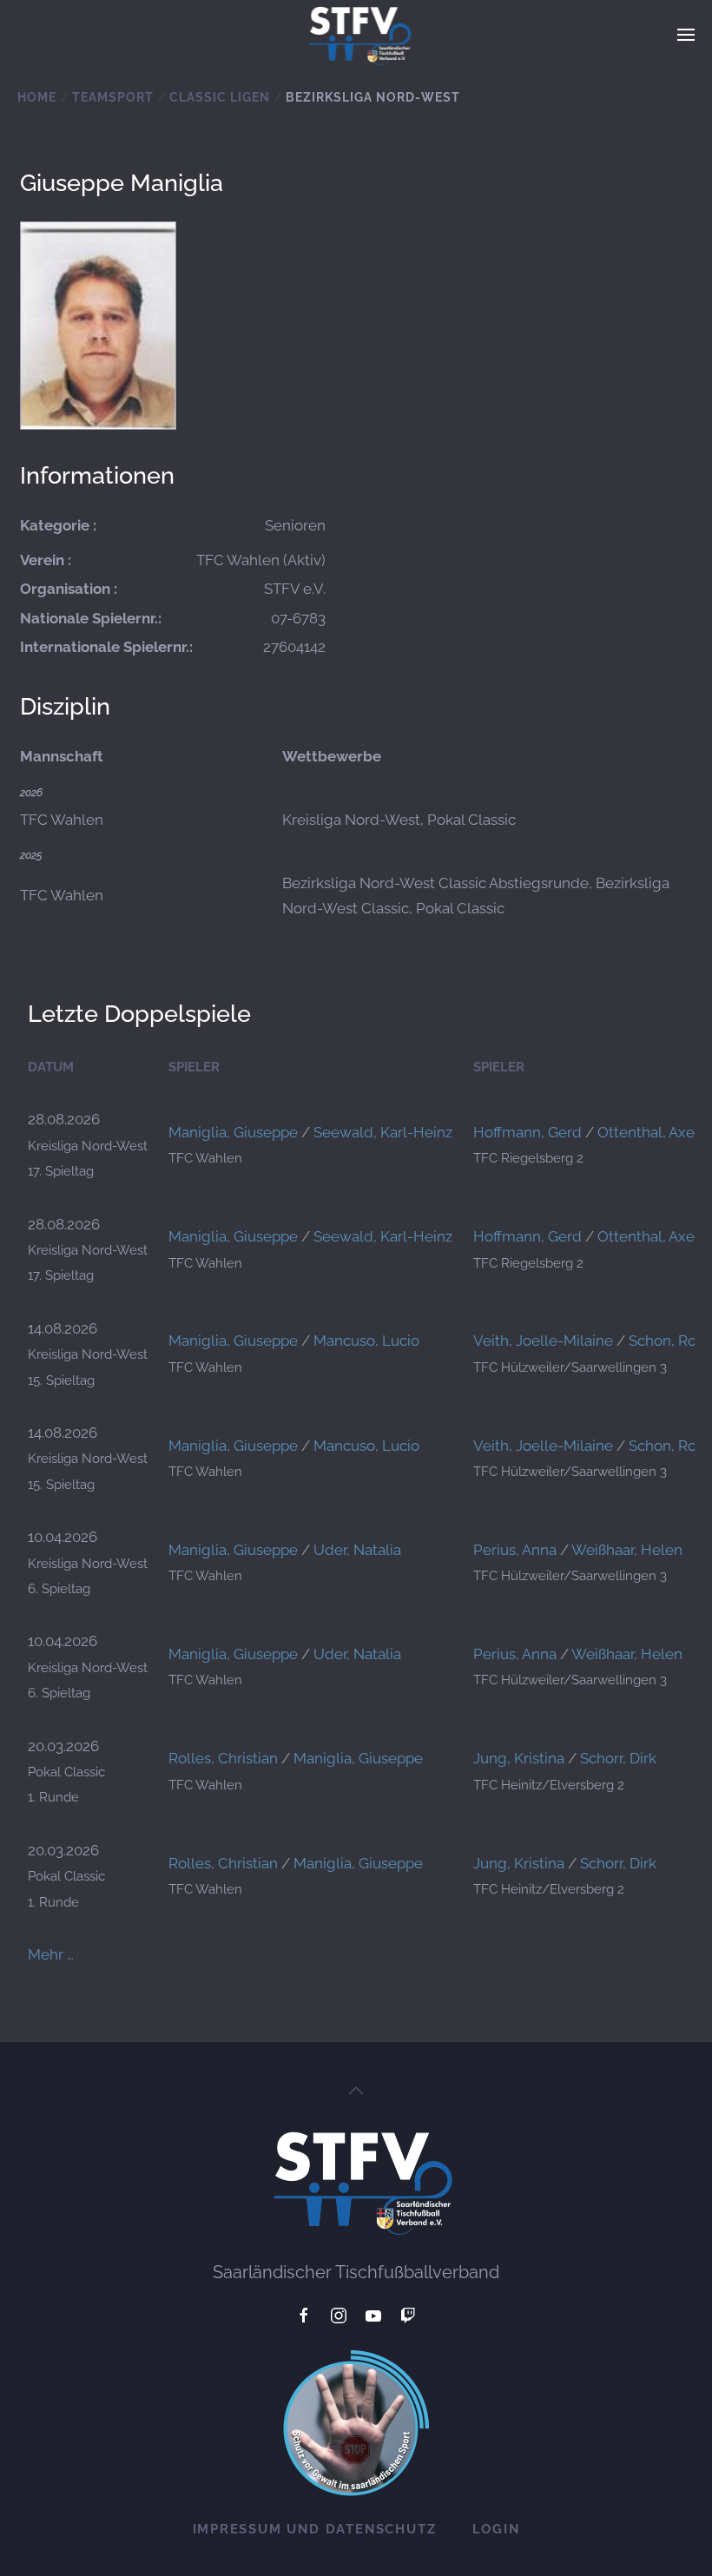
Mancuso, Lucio (366, 1341)
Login (496, 2529)
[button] (686, 35)
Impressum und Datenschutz (315, 2529)
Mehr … (51, 1954)
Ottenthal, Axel (648, 1132)
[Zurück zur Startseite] (356, 35)
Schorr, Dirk (618, 1758)
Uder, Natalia (357, 1550)
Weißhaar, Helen (627, 1550)
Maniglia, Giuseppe (233, 1132)
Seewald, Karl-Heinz (383, 1132)
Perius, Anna (515, 1550)
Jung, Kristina (519, 1758)
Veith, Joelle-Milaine (543, 1341)
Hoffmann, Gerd (527, 1132)
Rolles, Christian (223, 1758)
